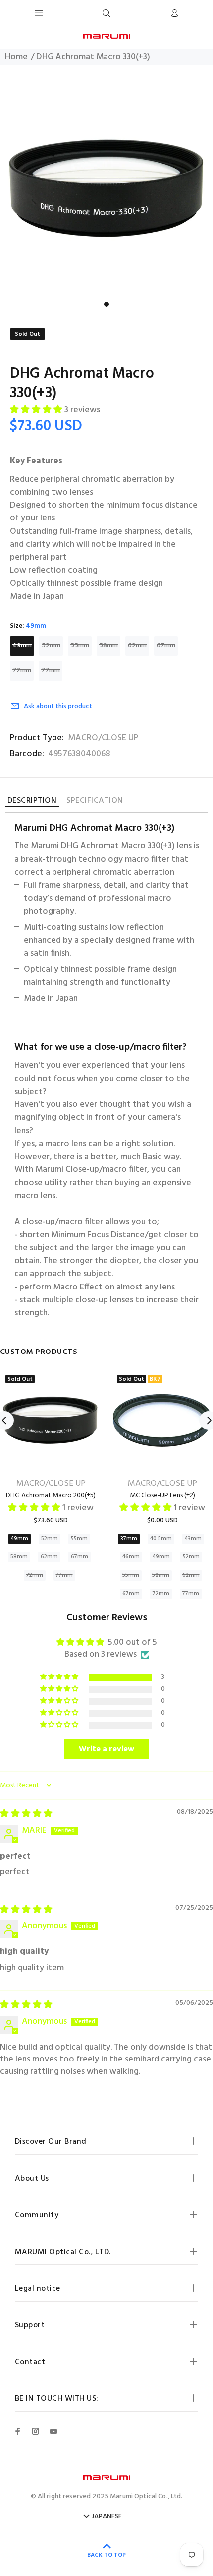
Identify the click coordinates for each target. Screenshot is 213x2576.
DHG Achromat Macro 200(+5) (51, 1496)
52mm (51, 646)
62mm (137, 646)
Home (16, 57)
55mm (80, 646)
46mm (131, 1557)
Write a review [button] (106, 1749)
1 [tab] (106, 304)
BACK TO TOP (106, 2555)
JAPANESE (107, 2517)
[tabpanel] (106, 189)
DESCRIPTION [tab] (32, 802)
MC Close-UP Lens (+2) (162, 1496)
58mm (108, 646)
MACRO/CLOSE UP (103, 738)
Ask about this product (58, 706)
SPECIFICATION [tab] (95, 802)
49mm (22, 646)
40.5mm (161, 1539)
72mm (22, 671)
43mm (193, 1539)
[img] (26, 1814)
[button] (37, 410)
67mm (166, 646)
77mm (51, 671)
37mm (129, 1539)
